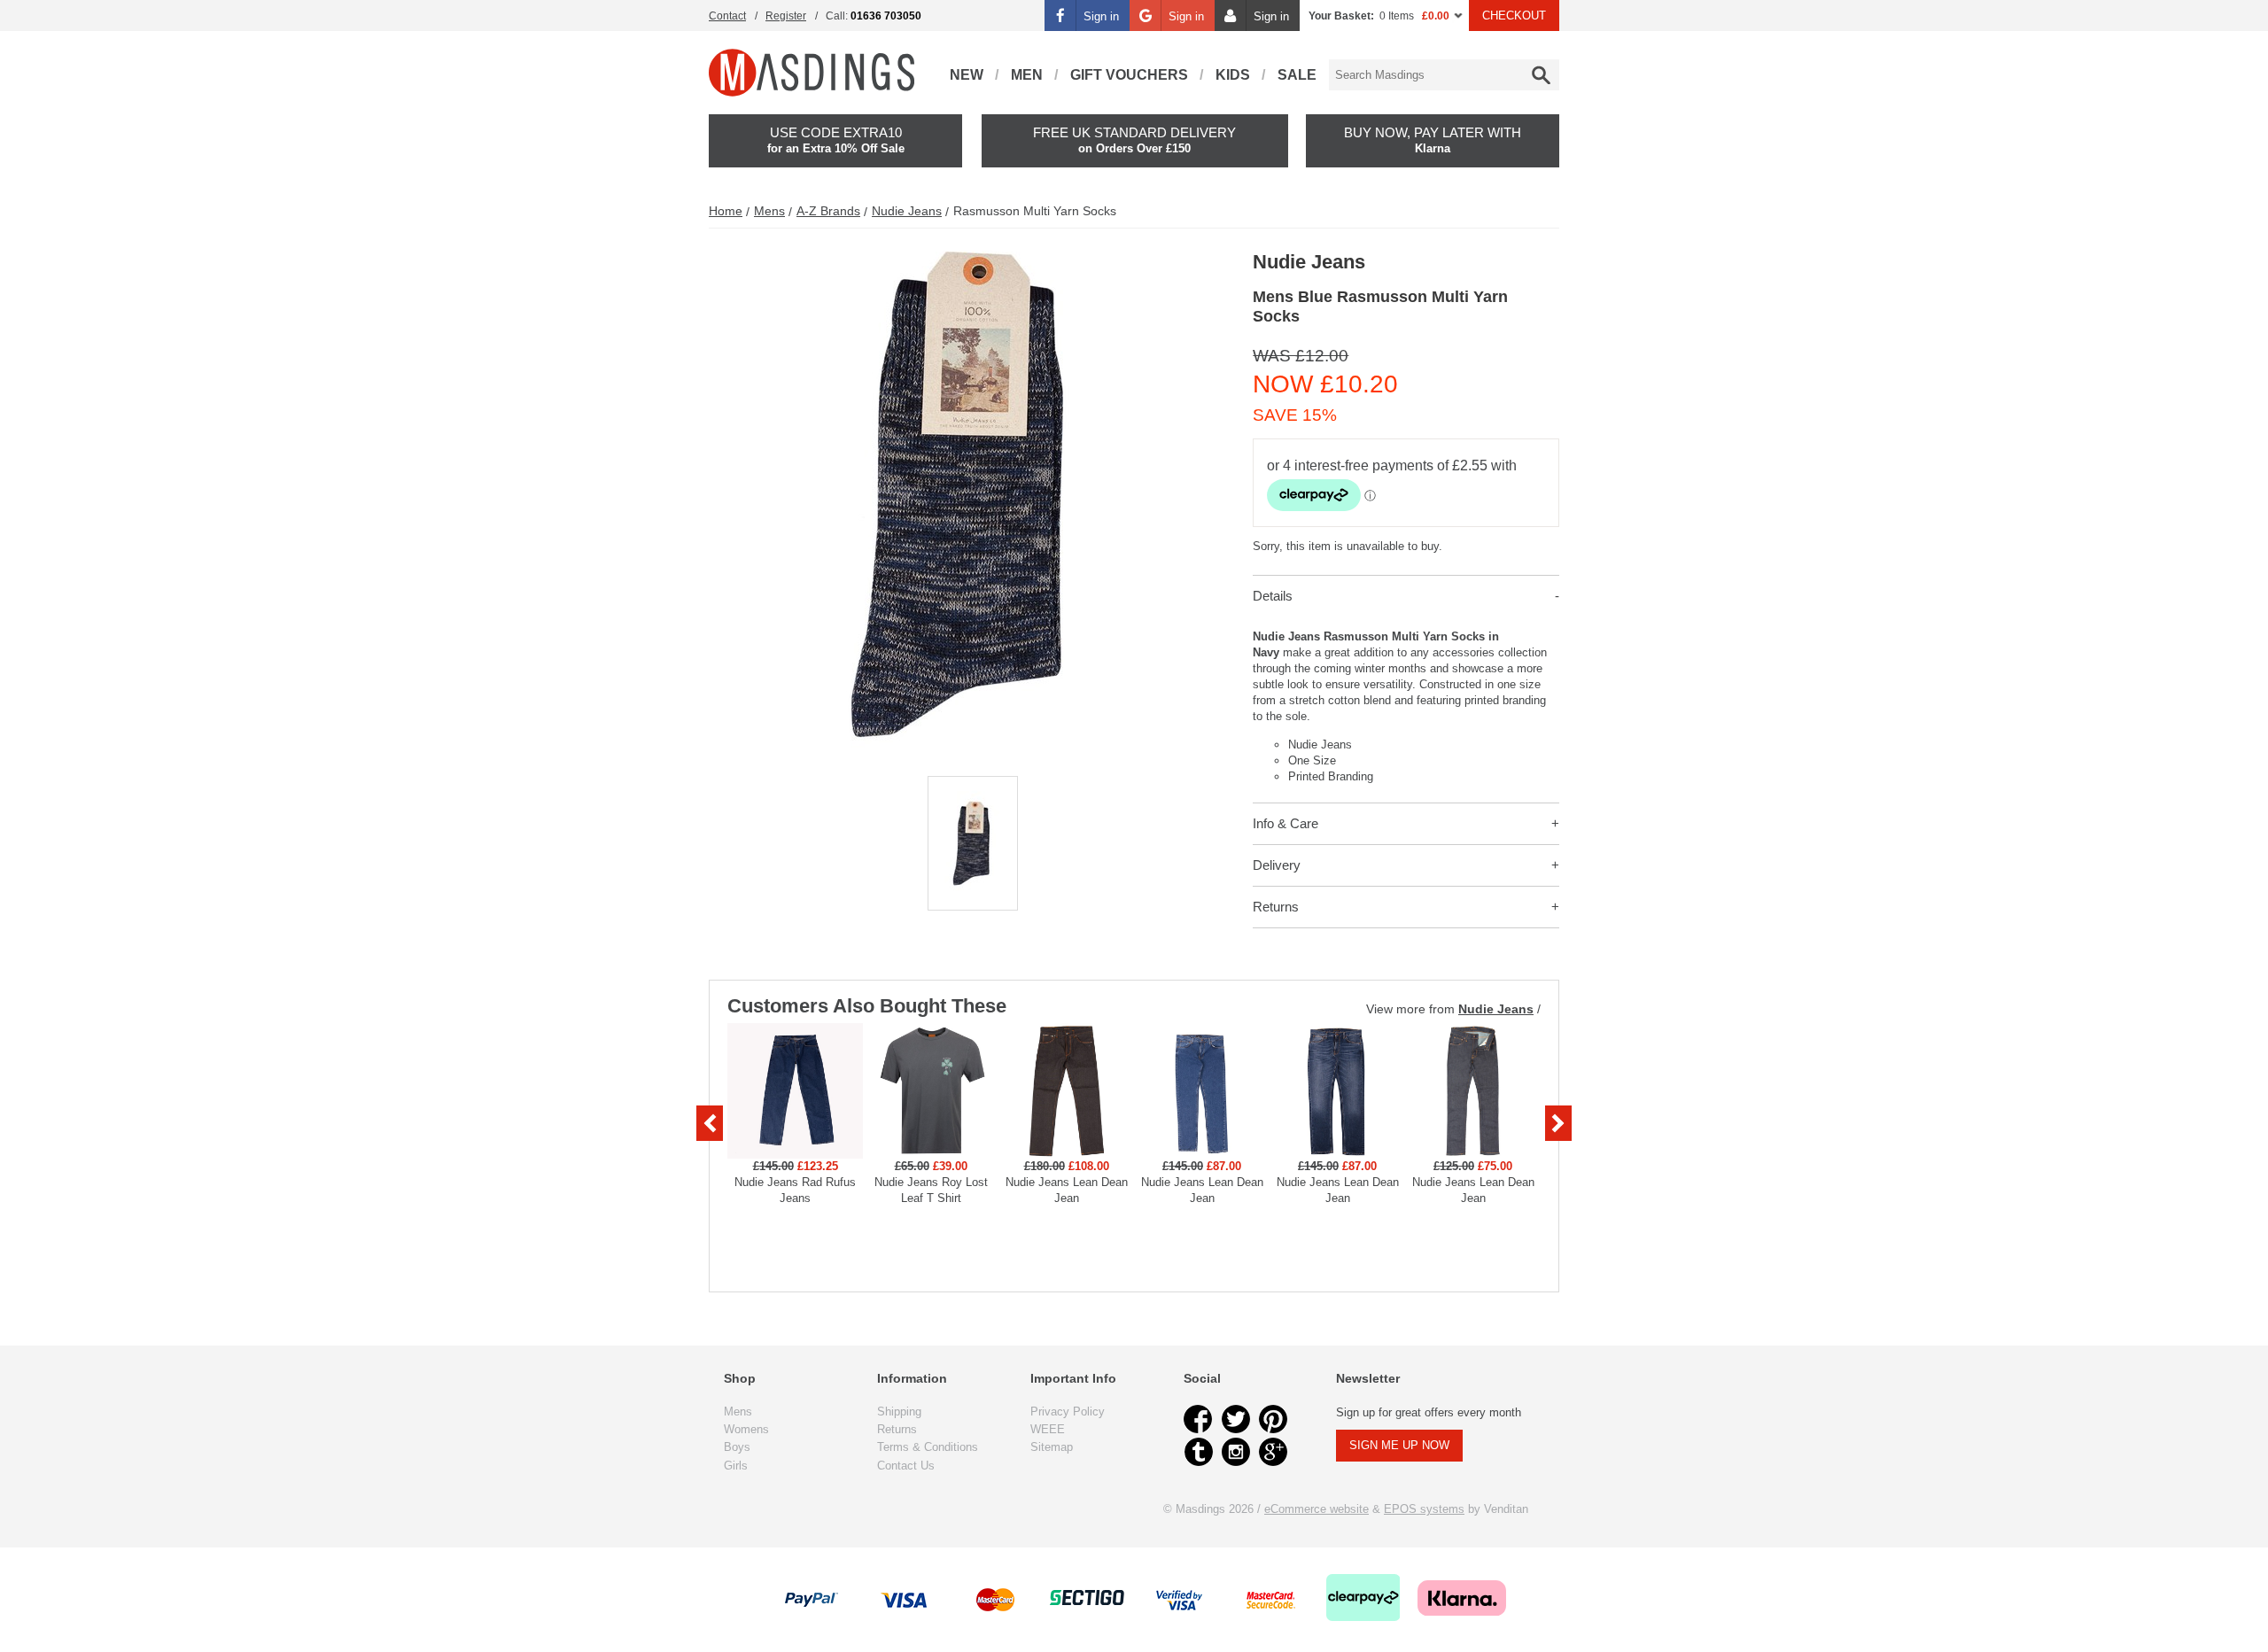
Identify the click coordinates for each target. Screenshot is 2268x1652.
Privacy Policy (1068, 1412)
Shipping (899, 1412)
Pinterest (1273, 1419)
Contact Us (906, 1466)
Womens (746, 1429)
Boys (737, 1447)
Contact (727, 16)
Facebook (1199, 1419)
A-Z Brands (828, 211)
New (967, 75)
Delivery (1277, 865)
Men (1027, 75)
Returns (1276, 907)
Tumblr (1199, 1452)
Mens (769, 211)
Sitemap (1052, 1447)
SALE (1297, 75)
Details (1273, 596)
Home (726, 211)
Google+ (1273, 1452)
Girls (736, 1466)
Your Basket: (1341, 16)
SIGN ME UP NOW (1399, 1445)
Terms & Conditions (928, 1447)
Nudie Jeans (907, 211)
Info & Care (1285, 823)
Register (786, 16)
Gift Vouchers (1129, 75)
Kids (1233, 75)
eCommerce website (1317, 1509)
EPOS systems (1424, 1509)
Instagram (1236, 1452)
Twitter (1236, 1419)
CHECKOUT (1514, 16)
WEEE (1048, 1429)
